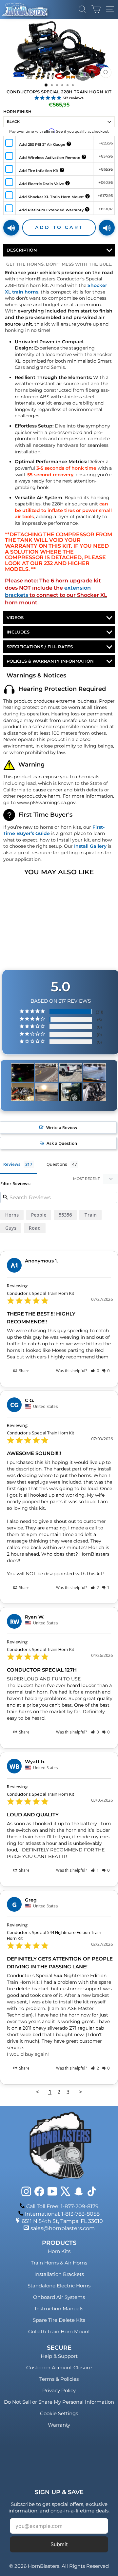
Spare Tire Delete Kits (59, 2320)
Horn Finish (17, 112)
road (35, 1228)
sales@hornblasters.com (63, 2228)
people (39, 1215)
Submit (59, 2544)
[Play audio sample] (11, 228)
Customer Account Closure (59, 2368)
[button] (95, 1371)
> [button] (81, 2092)
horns (12, 1215)
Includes (18, 632)
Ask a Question (62, 1143)
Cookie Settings (59, 2413)
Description (22, 250)
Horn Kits (59, 2251)
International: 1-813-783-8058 (62, 2214)
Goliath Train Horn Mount (59, 2331)
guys (11, 1228)
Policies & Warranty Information (50, 661)
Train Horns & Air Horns (59, 2263)
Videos (15, 617)
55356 (65, 1215)
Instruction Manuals (59, 2309)
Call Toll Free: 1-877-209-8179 (62, 2206)
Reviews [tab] (12, 1164)
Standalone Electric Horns (59, 2286)
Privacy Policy (59, 2390)
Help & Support (59, 2356)
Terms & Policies (59, 2379)
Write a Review (62, 1127)
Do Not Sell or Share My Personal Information (59, 2402)
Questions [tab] (57, 1164)
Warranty (59, 2425)
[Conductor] (23, 1073)
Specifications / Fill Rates (40, 647)
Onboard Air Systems (59, 2297)
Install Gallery (90, 846)
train (90, 1215)
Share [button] (24, 1371)
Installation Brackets (59, 2274)
